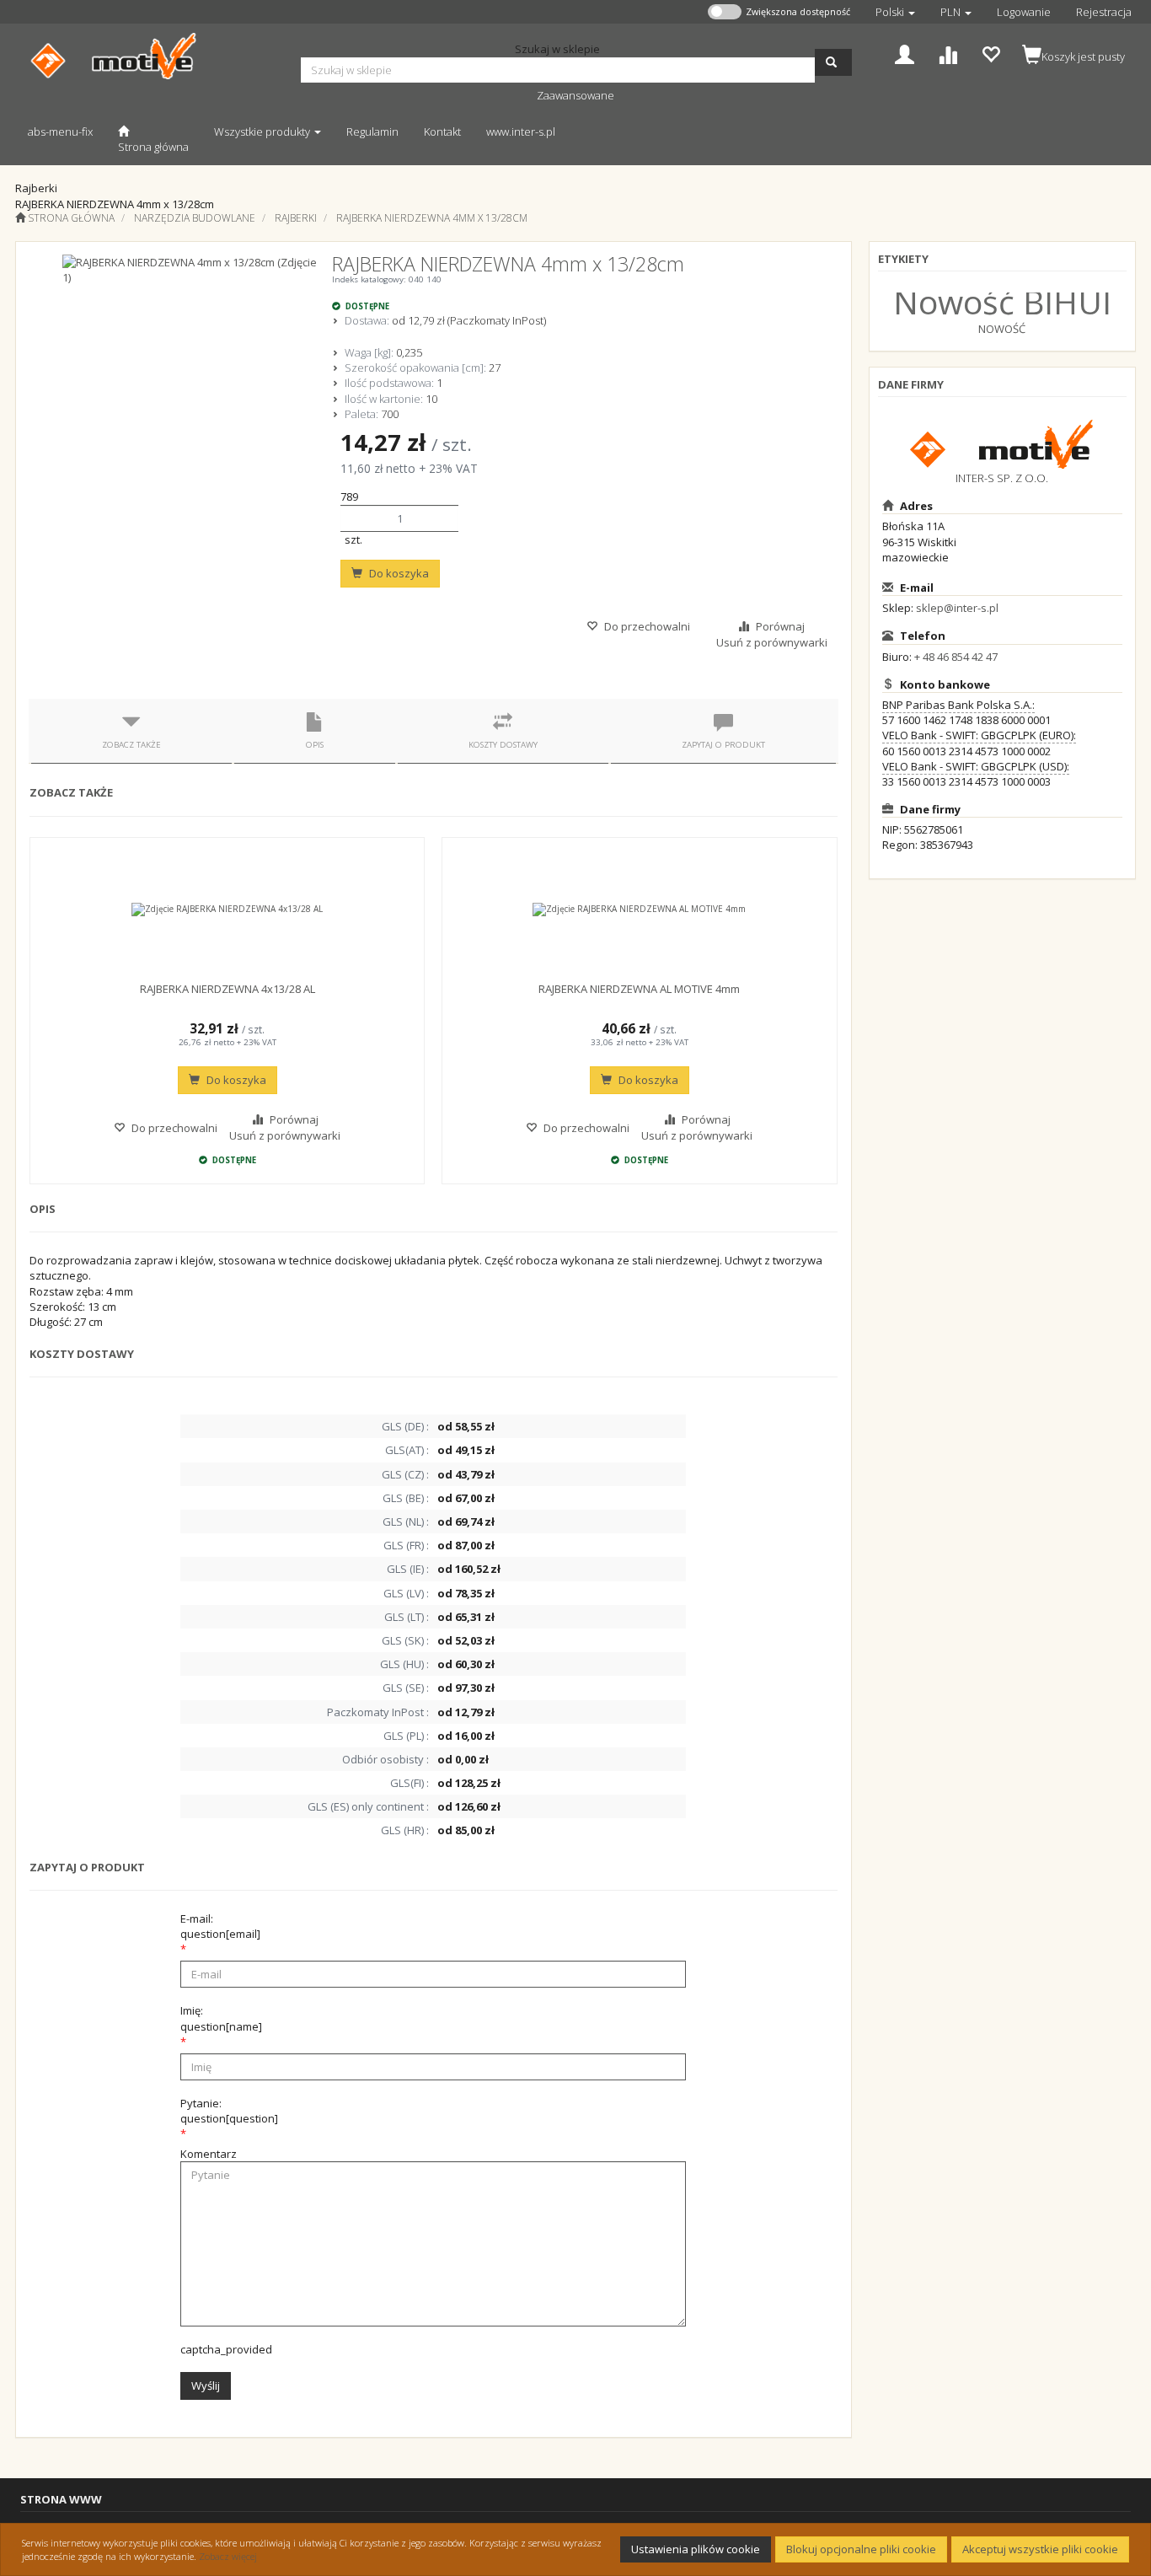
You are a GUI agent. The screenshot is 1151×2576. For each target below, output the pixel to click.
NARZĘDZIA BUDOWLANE (195, 218)
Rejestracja (1104, 12)
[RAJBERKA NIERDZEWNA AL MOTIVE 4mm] (639, 910)
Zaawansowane (575, 95)
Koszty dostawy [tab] (503, 745)
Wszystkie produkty (263, 131)
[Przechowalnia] (990, 53)
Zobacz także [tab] (131, 745)
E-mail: (220, 1926)
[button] (895, 12)
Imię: (221, 2018)
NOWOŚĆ (1002, 329)
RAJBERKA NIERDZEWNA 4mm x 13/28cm (432, 218)
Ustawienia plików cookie (696, 2549)
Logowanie (1024, 12)
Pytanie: (229, 2111)
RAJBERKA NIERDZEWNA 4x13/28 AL (228, 989)
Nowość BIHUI (1002, 301)
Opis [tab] (315, 745)
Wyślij (206, 2385)
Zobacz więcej (228, 2556)
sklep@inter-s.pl (957, 608)
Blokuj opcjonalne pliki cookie (861, 2549)
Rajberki (296, 218)
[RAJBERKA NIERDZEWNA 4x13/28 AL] (227, 910)
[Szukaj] (833, 62)
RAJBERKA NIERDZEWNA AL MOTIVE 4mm (639, 989)
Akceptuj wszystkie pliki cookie (1040, 2549)
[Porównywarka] (948, 53)
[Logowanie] (905, 53)
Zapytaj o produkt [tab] (723, 745)
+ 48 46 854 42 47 (956, 657)
